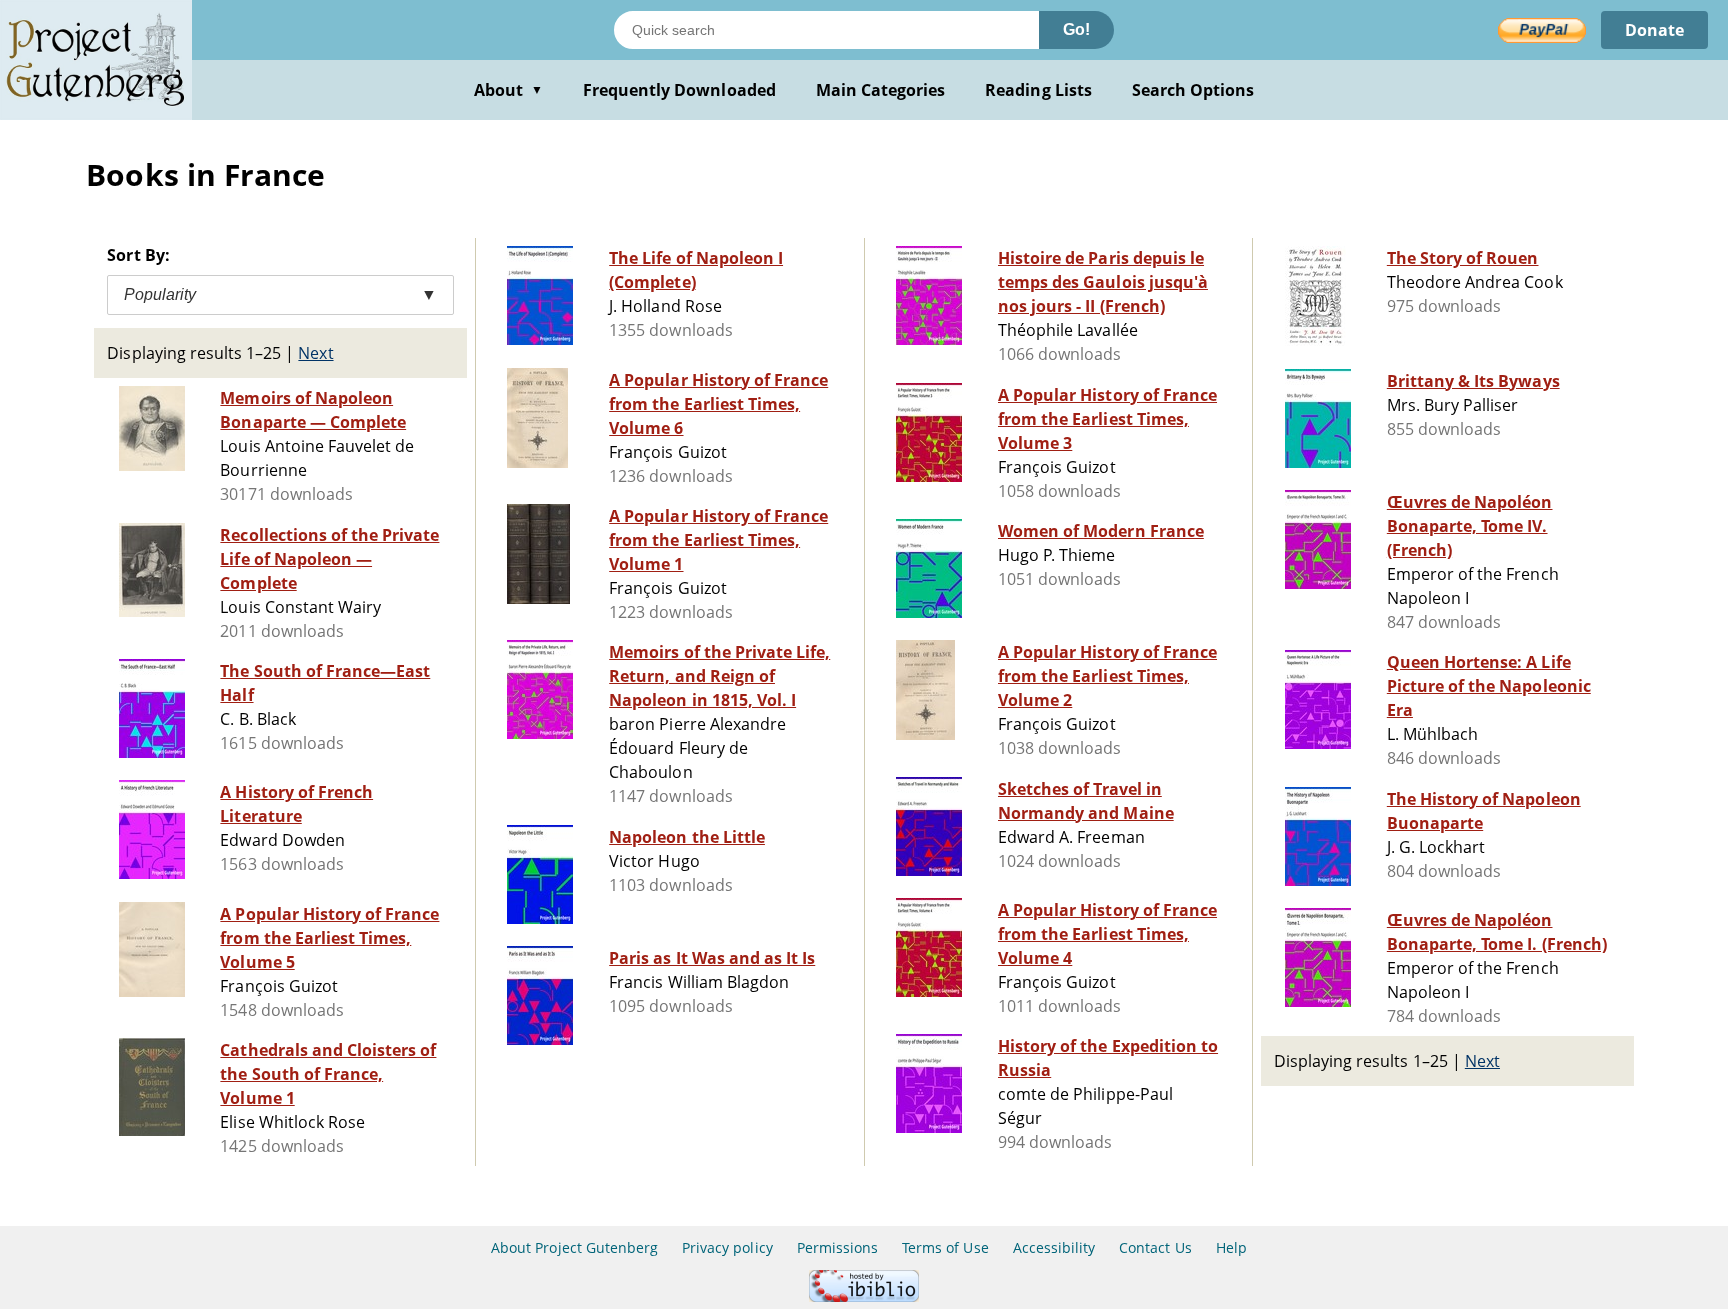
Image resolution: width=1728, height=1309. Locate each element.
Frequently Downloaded (679, 90)
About (508, 90)
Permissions (837, 1247)
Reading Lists (1038, 90)
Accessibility (1054, 1247)
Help (1231, 1247)
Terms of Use (945, 1247)
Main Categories (881, 90)
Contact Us (1155, 1247)
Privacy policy (727, 1247)
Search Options (1193, 90)
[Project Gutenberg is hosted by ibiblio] (864, 1296)
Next (315, 353)
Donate (1654, 30)
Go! (1076, 29)
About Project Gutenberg (574, 1247)
